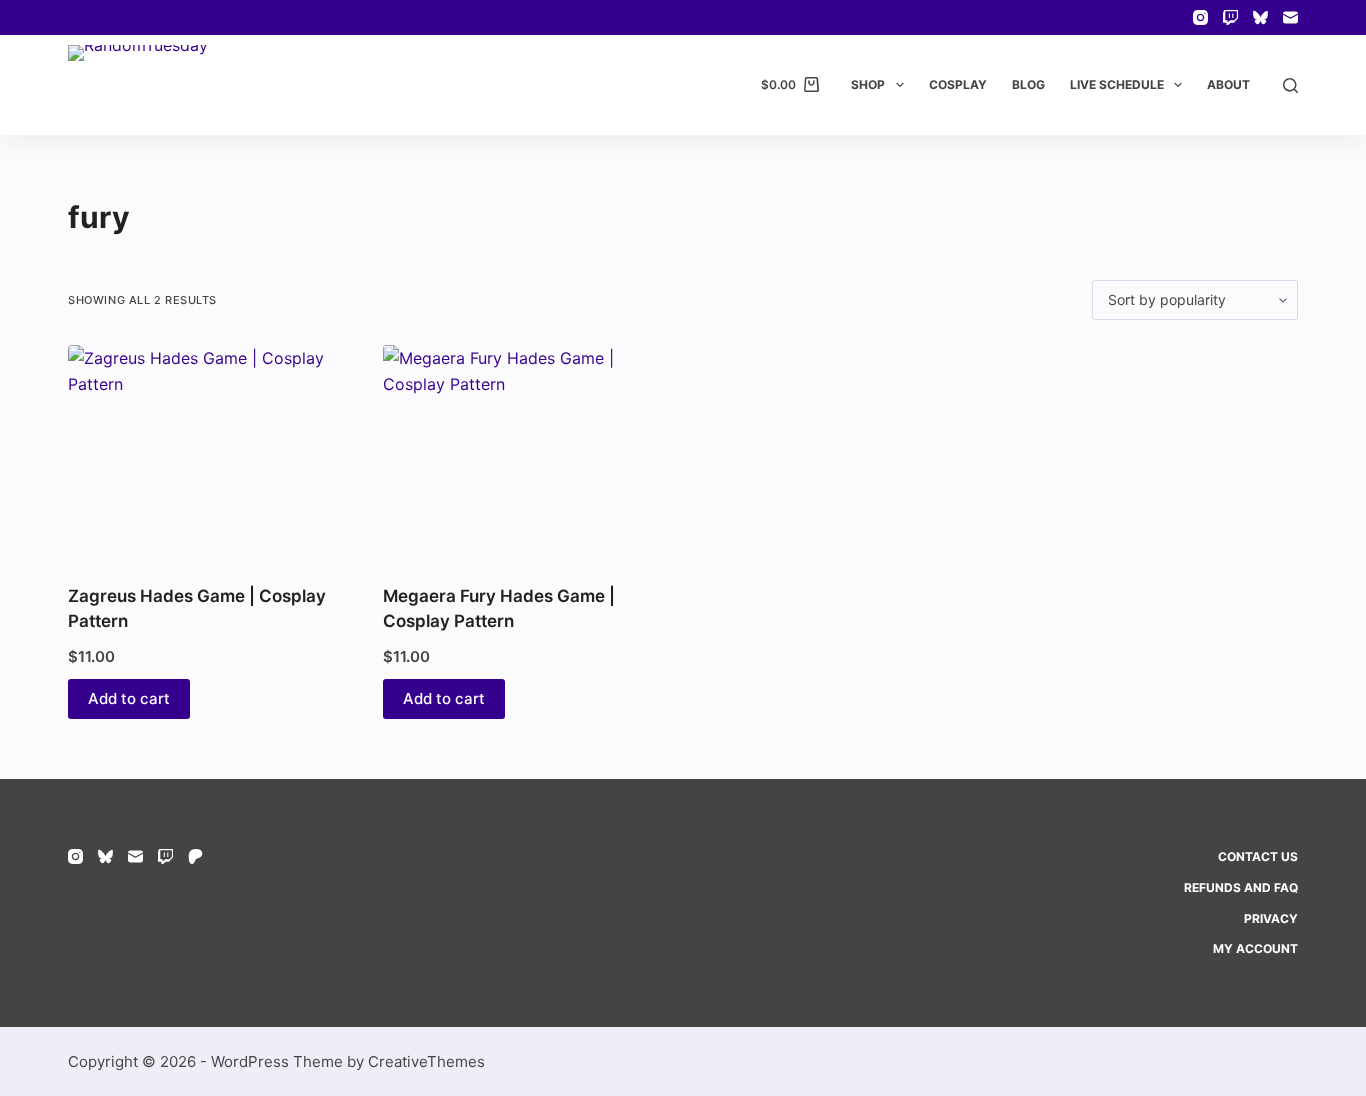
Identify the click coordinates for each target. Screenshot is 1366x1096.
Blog (1028, 84)
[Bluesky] (1260, 17)
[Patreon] (195, 856)
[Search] (1290, 85)
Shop (868, 84)
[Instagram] (1200, 17)
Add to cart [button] (129, 698)
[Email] (1290, 17)
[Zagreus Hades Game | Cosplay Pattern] (210, 452)
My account (1255, 948)
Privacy (1271, 918)
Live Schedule (1117, 84)
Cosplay (958, 84)
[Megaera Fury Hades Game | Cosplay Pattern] (525, 452)
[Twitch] (1230, 17)
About (1228, 84)
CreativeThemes (426, 1061)
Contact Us (1258, 856)
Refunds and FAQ (1241, 887)
